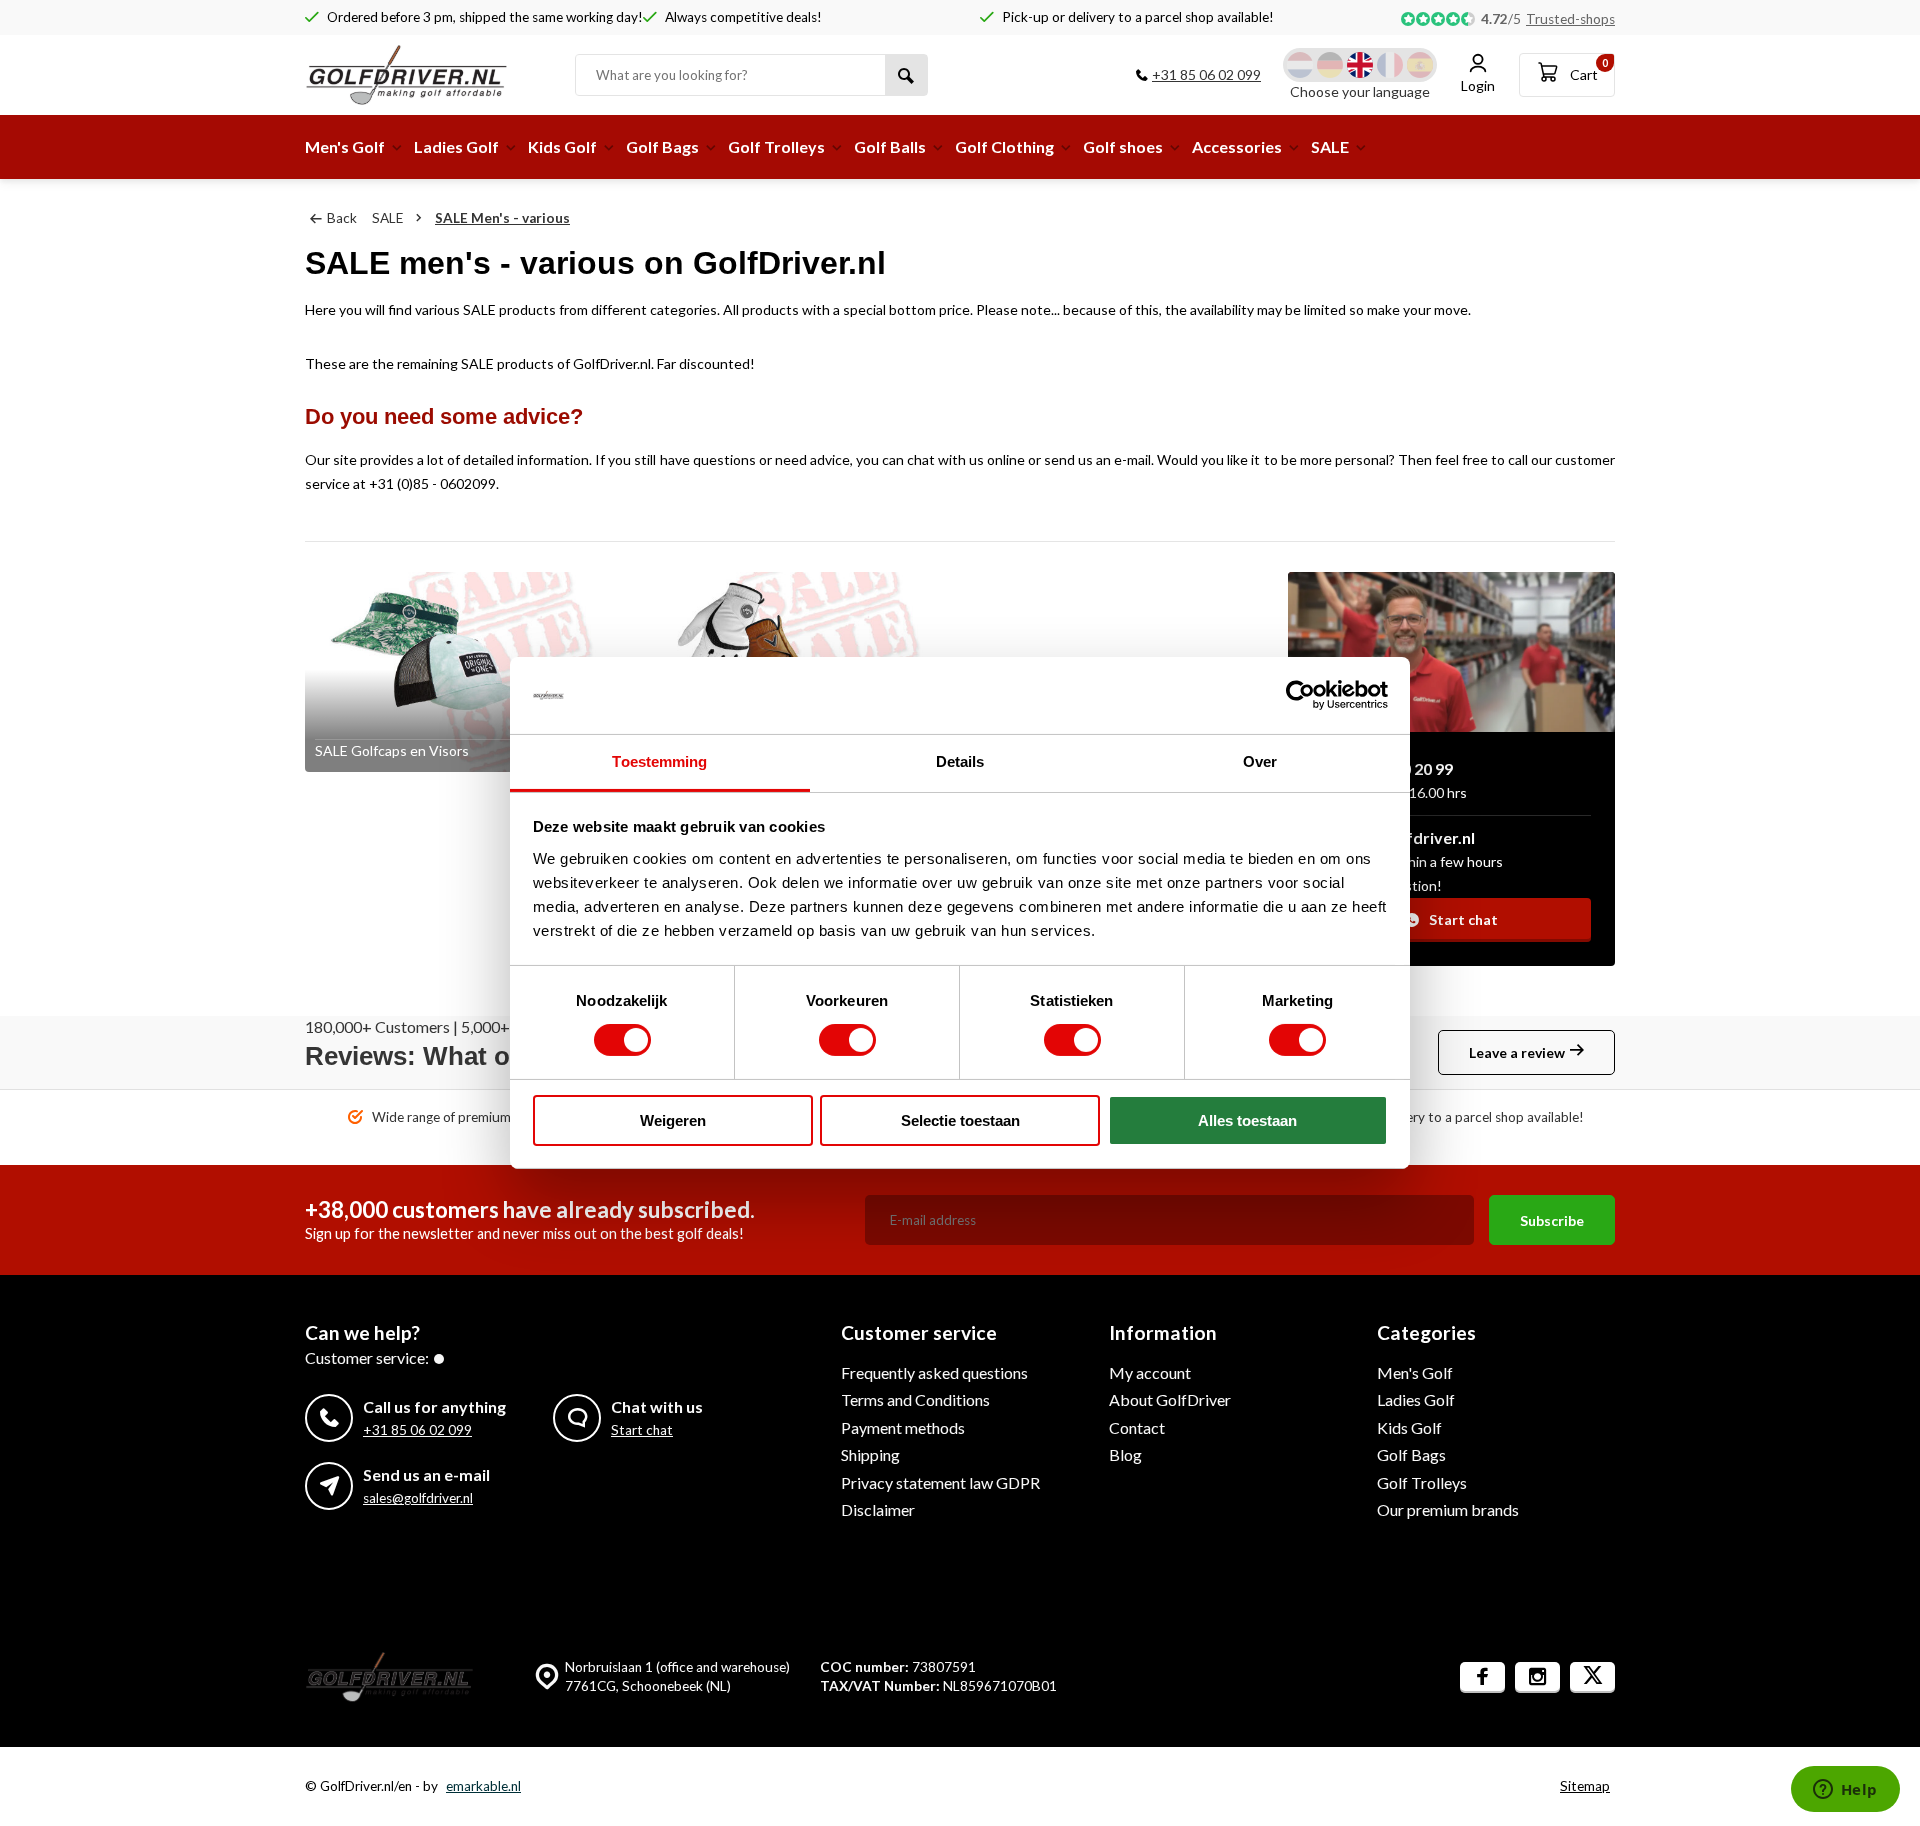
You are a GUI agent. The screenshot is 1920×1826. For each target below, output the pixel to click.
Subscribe (1552, 1220)
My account (1150, 1372)
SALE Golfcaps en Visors (392, 750)
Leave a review (1517, 1052)
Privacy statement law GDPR (940, 1482)
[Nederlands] (1300, 65)
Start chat (1463, 919)
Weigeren (673, 1120)
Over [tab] (1260, 761)
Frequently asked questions (934, 1372)
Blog (1125, 1454)
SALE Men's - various (502, 218)
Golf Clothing (1004, 146)
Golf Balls (890, 146)
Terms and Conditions (915, 1399)
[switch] (847, 1040)
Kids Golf (562, 146)
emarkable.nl (483, 1786)
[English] (1360, 65)
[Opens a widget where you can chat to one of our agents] (1845, 1791)
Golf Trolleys (776, 146)
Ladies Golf (456, 146)
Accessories (1237, 146)
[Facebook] (1482, 1677)
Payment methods (903, 1427)
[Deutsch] (1330, 65)
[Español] (1420, 65)
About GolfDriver (1170, 1399)
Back (342, 218)
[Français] (1390, 65)
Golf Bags (662, 146)
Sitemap (1585, 1786)
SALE (1330, 146)
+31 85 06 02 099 (1206, 74)
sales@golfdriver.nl (418, 1498)
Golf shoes (1123, 146)
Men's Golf (345, 146)
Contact (1137, 1427)
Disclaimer (878, 1509)
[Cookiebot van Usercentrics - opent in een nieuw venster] (1300, 695)
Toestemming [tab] (659, 761)
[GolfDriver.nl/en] (425, 75)
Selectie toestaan (960, 1120)
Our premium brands (1448, 1509)
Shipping (870, 1454)
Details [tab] (960, 761)
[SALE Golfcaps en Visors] (459, 672)
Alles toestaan (1247, 1120)
